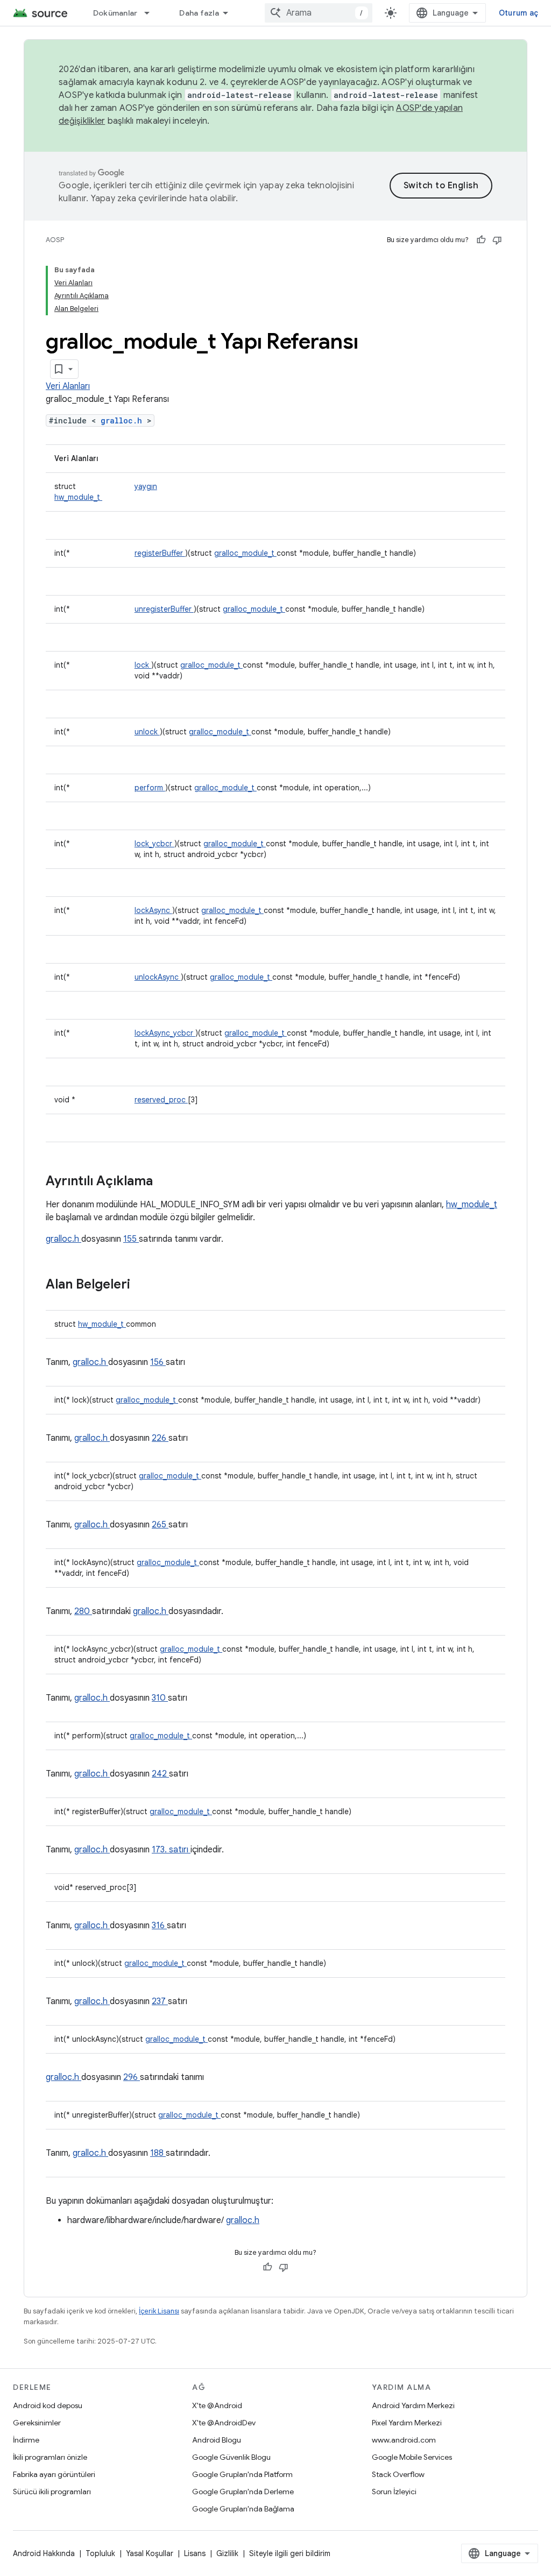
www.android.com (404, 2440)
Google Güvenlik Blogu (231, 2457)
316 (159, 1926)
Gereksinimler (37, 2423)
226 (160, 1438)
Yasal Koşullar (150, 2553)
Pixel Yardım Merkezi (407, 2423)
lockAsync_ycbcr (165, 1033)
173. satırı (171, 1850)
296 (132, 2077)
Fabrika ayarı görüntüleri (54, 2474)
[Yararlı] (481, 240)
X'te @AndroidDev (224, 2423)
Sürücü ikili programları (52, 2492)
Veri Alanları (68, 386)
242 (160, 1774)
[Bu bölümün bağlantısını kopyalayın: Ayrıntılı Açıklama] (167, 1182)
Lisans (195, 2553)
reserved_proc (161, 1100)
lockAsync (153, 910)
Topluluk (100, 2553)
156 (158, 1362)
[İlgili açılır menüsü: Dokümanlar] (152, 13)
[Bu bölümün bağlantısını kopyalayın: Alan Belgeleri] (144, 1285)
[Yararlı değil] (497, 240)
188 (158, 2153)
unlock (147, 732)
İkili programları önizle (50, 2457)
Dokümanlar (115, 13)
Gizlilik (227, 2553)
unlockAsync (158, 977)
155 (131, 1239)
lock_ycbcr (154, 844)
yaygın (146, 486)
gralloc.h (124, 420)
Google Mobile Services (412, 2457)
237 (160, 2001)
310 (160, 1698)
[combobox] (319, 13)
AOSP (55, 240)
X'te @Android (217, 2405)
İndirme (26, 2440)
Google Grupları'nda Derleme (243, 2492)
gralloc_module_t (245, 553)
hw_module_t (78, 497)
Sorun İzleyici (394, 2492)
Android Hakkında (44, 2553)
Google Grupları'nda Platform (242, 2474)
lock (143, 665)
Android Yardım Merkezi (413, 2405)
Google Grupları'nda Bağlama (243, 2509)
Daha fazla (199, 13)
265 (160, 1525)
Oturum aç (518, 13)
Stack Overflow (398, 2474)
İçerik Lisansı (159, 2311)
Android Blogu (217, 2440)
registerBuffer (160, 553)
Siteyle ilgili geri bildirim (290, 2553)
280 (83, 1611)
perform (150, 788)
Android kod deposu (48, 2405)
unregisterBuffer (164, 609)
